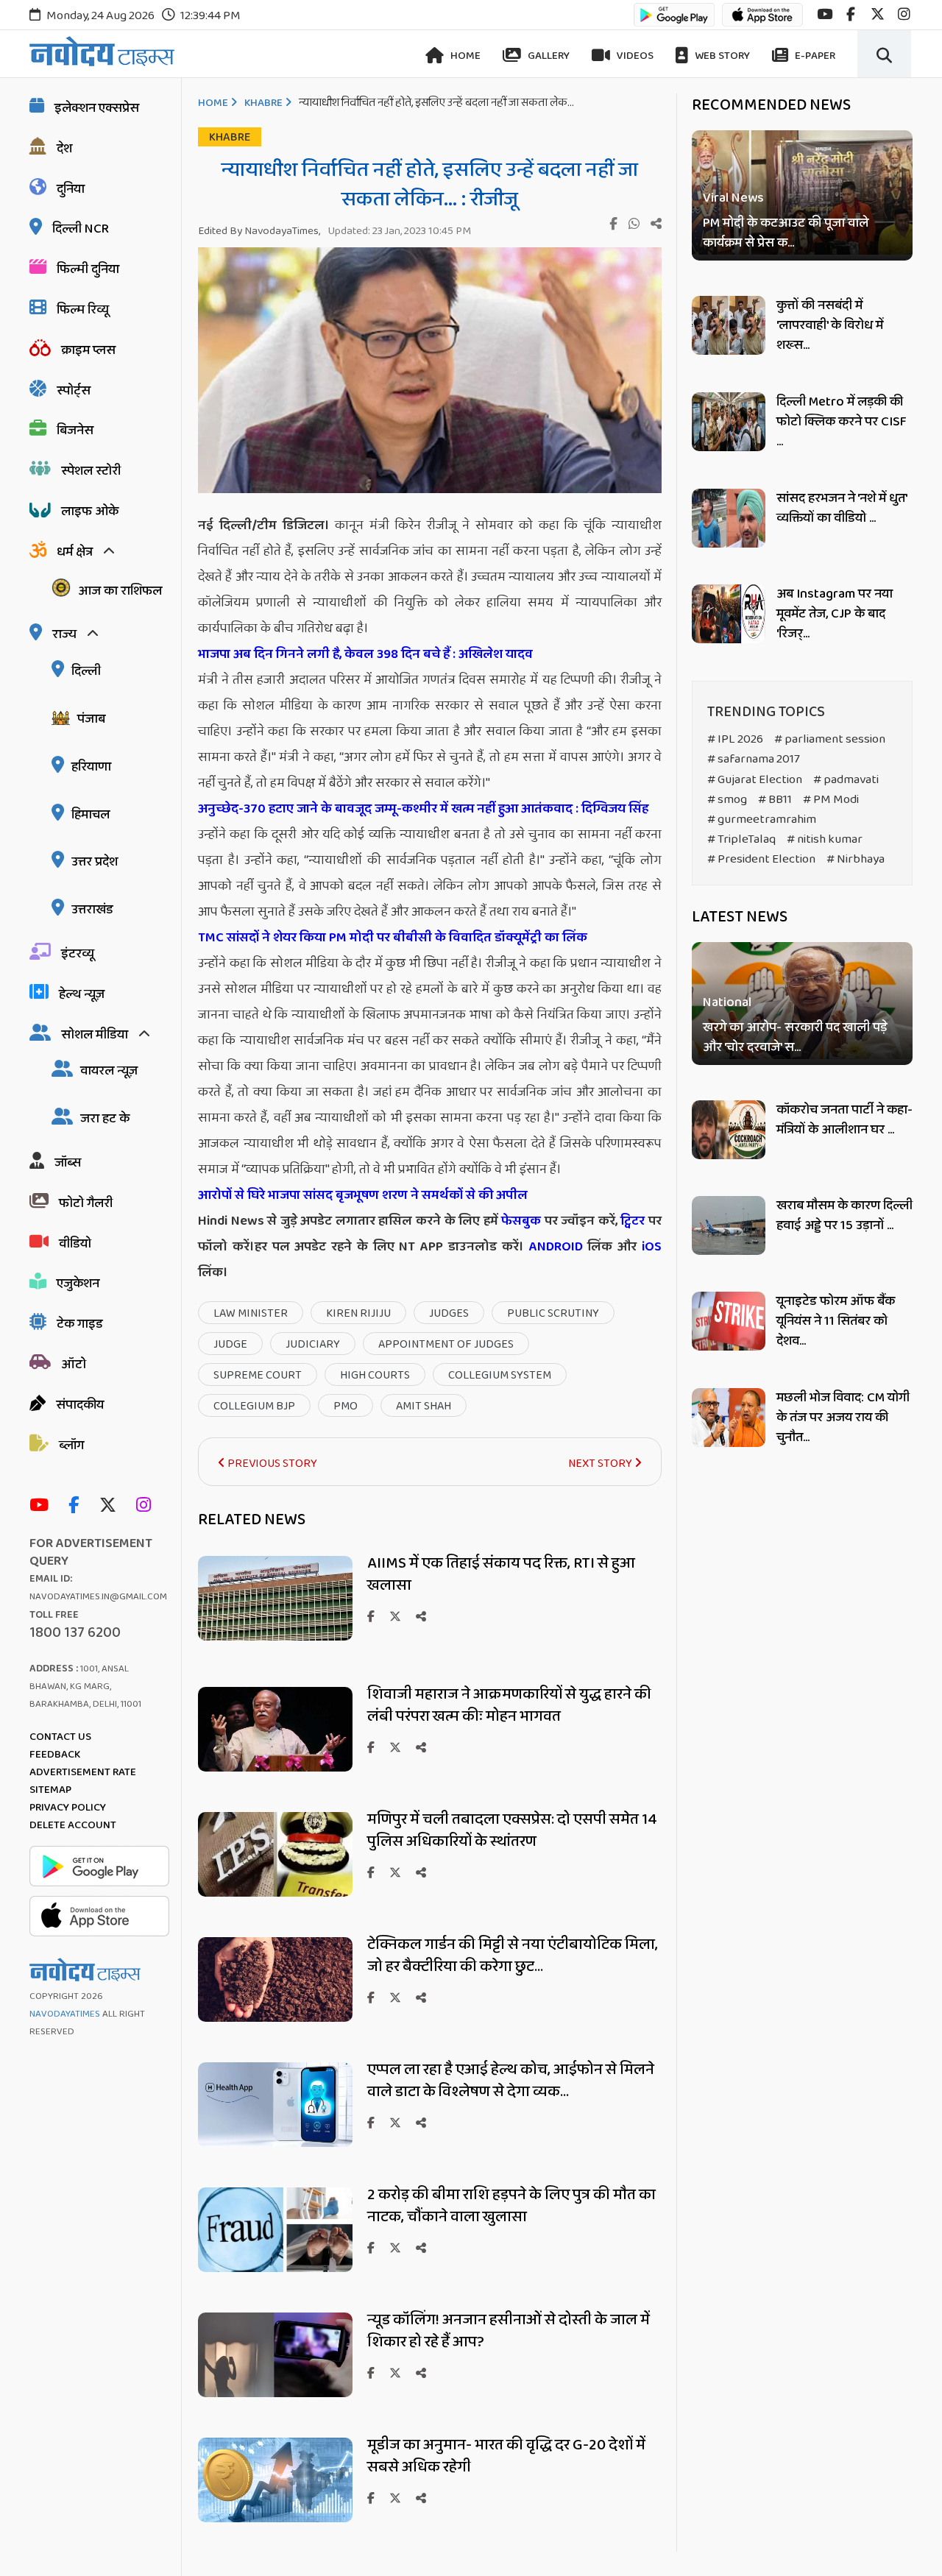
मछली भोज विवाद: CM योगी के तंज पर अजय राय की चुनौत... (843, 1418)
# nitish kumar (825, 839)
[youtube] (825, 14)
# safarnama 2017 (754, 759)
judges (449, 1313)
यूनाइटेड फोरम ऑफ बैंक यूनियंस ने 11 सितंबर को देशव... (836, 1321)
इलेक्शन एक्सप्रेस (97, 108)
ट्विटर (633, 1221)
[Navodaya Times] (102, 51)
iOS (649, 1247)
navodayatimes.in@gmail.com (98, 1597)
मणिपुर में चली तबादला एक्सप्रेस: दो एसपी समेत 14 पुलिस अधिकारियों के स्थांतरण (512, 1830)
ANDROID (553, 1247)
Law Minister (251, 1313)
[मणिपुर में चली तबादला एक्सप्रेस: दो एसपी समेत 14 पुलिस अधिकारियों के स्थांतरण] (275, 1893)
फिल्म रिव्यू (83, 310)
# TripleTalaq (741, 839)
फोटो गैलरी (86, 1203)
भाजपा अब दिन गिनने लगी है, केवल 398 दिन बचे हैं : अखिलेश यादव (365, 654)
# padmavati (846, 780)
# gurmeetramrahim (762, 820)
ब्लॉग (71, 1446)
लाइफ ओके (90, 512)
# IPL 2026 (735, 739)
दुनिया (71, 189)
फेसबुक (521, 1221)
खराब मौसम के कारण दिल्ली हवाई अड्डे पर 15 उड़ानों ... (844, 1216)
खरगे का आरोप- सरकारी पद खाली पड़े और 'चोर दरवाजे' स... (795, 1038)
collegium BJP (254, 1406)
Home (464, 56)
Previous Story (271, 1464)
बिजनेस (75, 431)
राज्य (64, 634)
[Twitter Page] (111, 1506)
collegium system (500, 1375)
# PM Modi (831, 800)
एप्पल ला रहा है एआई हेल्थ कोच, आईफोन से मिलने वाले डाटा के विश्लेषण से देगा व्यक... (511, 2081)
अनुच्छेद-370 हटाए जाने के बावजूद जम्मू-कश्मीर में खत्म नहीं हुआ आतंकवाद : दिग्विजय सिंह (425, 809)
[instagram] (904, 14)
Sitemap (50, 1790)
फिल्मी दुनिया (88, 269)
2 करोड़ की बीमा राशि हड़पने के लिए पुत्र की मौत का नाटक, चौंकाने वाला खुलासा (511, 2206)
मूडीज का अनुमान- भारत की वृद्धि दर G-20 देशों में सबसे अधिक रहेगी (506, 2456)
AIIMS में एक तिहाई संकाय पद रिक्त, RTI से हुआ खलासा (501, 1574)
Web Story (721, 56)
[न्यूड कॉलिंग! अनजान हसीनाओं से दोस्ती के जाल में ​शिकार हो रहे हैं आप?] (275, 2393)
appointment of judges (446, 1344)
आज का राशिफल (120, 591)
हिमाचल (91, 815)
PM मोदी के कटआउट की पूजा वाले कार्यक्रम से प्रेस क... (786, 233)
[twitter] (878, 14)
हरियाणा (91, 767)
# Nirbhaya (856, 859)
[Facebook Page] (77, 1506)
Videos (634, 56)
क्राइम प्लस (88, 350)
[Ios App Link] (762, 22)
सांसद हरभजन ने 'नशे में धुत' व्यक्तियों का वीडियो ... (842, 508)
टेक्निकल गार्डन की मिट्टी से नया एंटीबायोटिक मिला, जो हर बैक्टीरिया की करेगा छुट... (513, 1956)
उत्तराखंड (92, 910)
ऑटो (74, 1365)
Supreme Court (258, 1375)
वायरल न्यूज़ (109, 1071)
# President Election (761, 859)
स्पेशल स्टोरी (91, 471)
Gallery (548, 56)
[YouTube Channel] (43, 1506)
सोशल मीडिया (95, 1035)
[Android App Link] (674, 22)
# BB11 (775, 800)
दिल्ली (86, 671)
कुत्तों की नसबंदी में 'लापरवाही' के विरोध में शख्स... (830, 325)
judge (230, 1344)
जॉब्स (68, 1163)
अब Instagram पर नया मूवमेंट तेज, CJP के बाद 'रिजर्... (835, 614)
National (727, 1004)
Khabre (263, 103)
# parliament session (830, 739)
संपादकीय (80, 1405)
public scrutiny (553, 1313)
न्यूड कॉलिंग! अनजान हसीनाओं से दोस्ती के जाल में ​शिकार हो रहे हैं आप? (510, 2331)
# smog (727, 800)
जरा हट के (105, 1119)
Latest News (740, 917)
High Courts (375, 1375)
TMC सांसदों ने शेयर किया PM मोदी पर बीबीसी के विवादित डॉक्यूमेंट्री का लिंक (393, 938)
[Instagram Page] (147, 1506)
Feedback (55, 1755)
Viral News (733, 198)
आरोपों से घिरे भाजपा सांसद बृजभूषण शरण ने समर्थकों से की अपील (363, 1195)
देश (64, 149)
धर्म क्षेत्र (75, 552)
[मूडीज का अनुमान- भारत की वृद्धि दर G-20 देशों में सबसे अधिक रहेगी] (275, 2518)
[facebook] (851, 14)
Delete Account (73, 1825)
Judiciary (313, 1344)
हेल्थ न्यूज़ (82, 994)
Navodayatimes (65, 2014)
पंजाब (91, 719)
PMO (346, 1406)
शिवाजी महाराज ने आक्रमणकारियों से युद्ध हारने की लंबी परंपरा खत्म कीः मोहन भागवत (509, 1705)
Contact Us (60, 1737)
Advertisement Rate (83, 1772)
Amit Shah (424, 1406)
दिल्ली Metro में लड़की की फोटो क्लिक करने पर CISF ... (842, 422)
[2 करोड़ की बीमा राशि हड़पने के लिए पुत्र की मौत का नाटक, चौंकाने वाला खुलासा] (275, 2268)
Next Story (601, 1464)
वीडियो (75, 1244)
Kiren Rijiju (358, 1313)
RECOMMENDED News (771, 105)
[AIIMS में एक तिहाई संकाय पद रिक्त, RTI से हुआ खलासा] (275, 1636)
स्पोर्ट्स (74, 391)
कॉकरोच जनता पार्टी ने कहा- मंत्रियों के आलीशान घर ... (844, 1120)
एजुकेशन (78, 1284)
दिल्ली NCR (81, 229)
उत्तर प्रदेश (95, 862)
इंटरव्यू (78, 954)
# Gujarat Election (755, 780)
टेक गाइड (80, 1324)
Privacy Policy (68, 1808)
